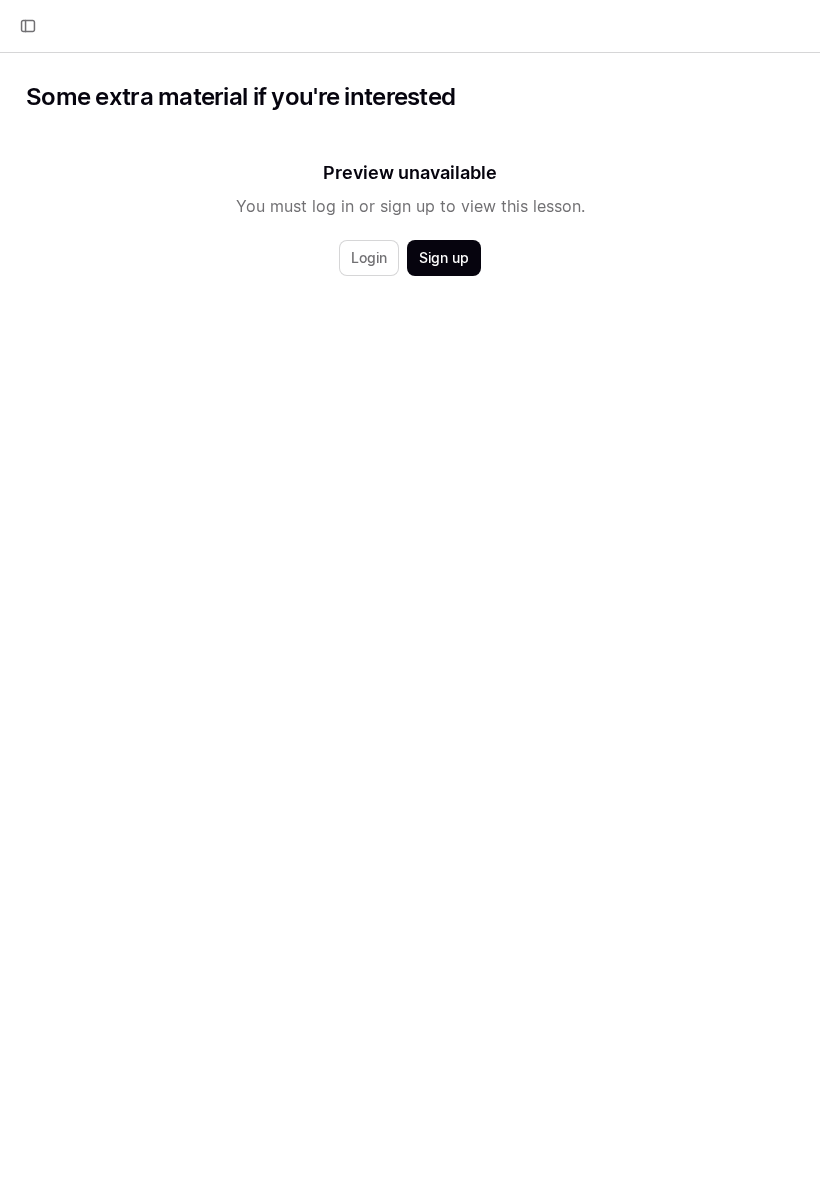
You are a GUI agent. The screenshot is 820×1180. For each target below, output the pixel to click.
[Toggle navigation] (28, 26)
